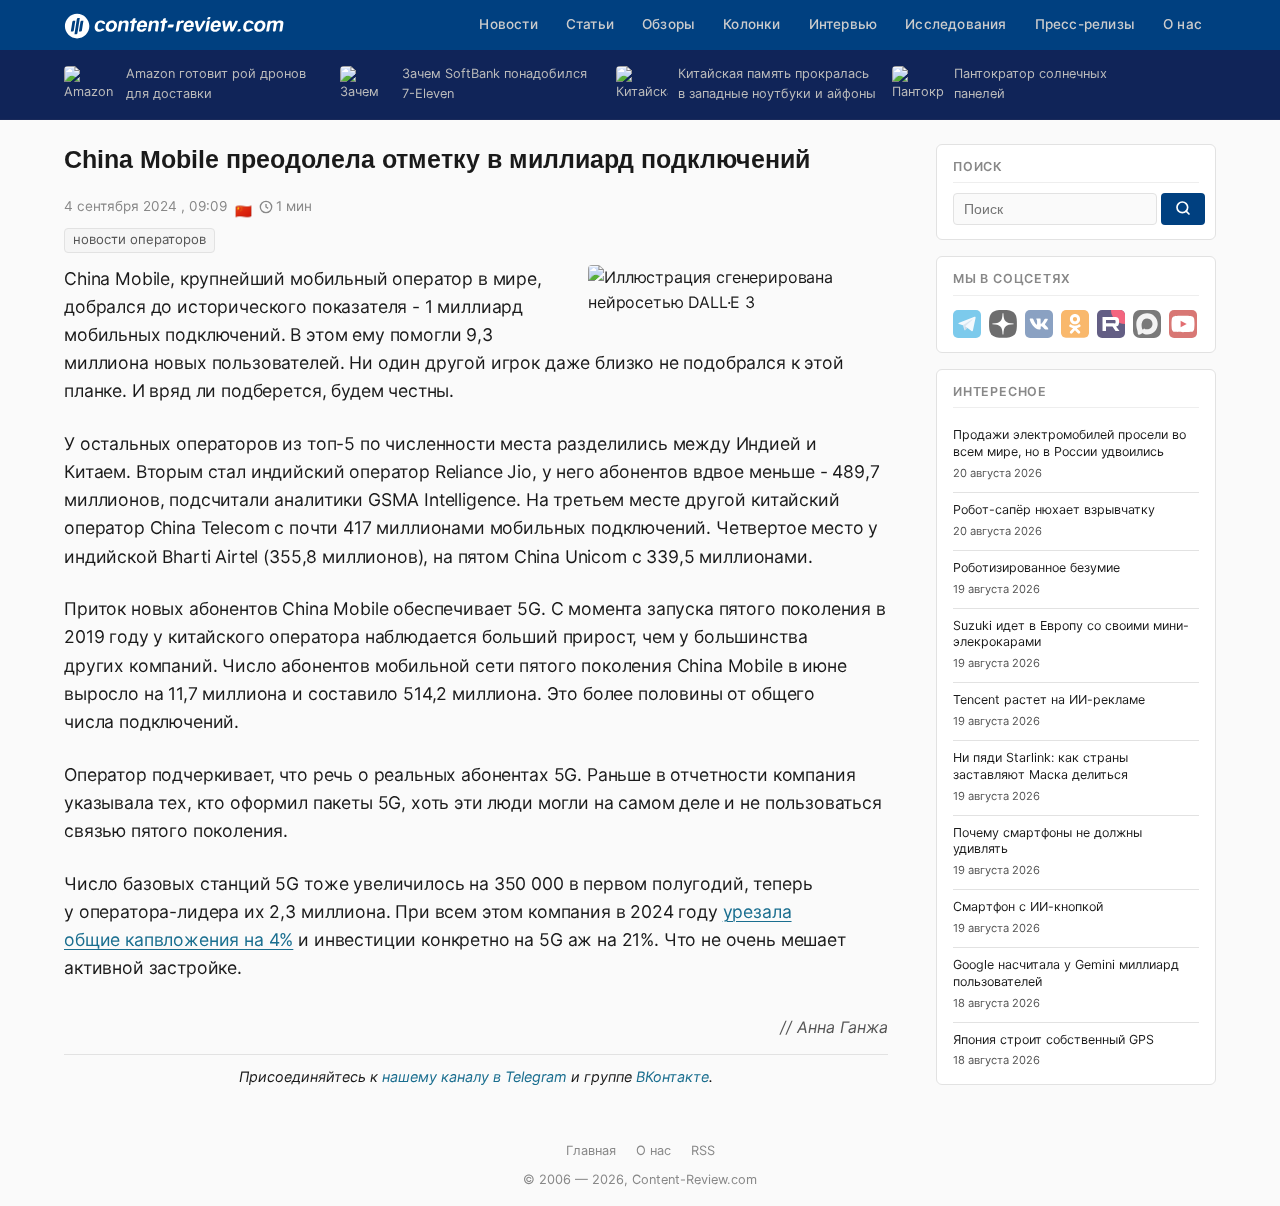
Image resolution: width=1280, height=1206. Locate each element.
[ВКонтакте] (1039, 324)
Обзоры (668, 24)
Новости (508, 24)
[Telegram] (967, 324)
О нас (1182, 24)
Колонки (751, 24)
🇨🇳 (243, 208)
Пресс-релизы (1085, 24)
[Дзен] (1003, 324)
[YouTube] (1183, 324)
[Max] (1147, 324)
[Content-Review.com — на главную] (174, 26)
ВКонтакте (672, 1076)
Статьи (590, 24)
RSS (703, 1150)
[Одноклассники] (1075, 324)
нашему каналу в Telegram (474, 1076)
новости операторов (139, 239)
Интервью (843, 24)
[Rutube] (1111, 324)
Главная (591, 1150)
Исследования (955, 24)
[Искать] (1183, 209)
